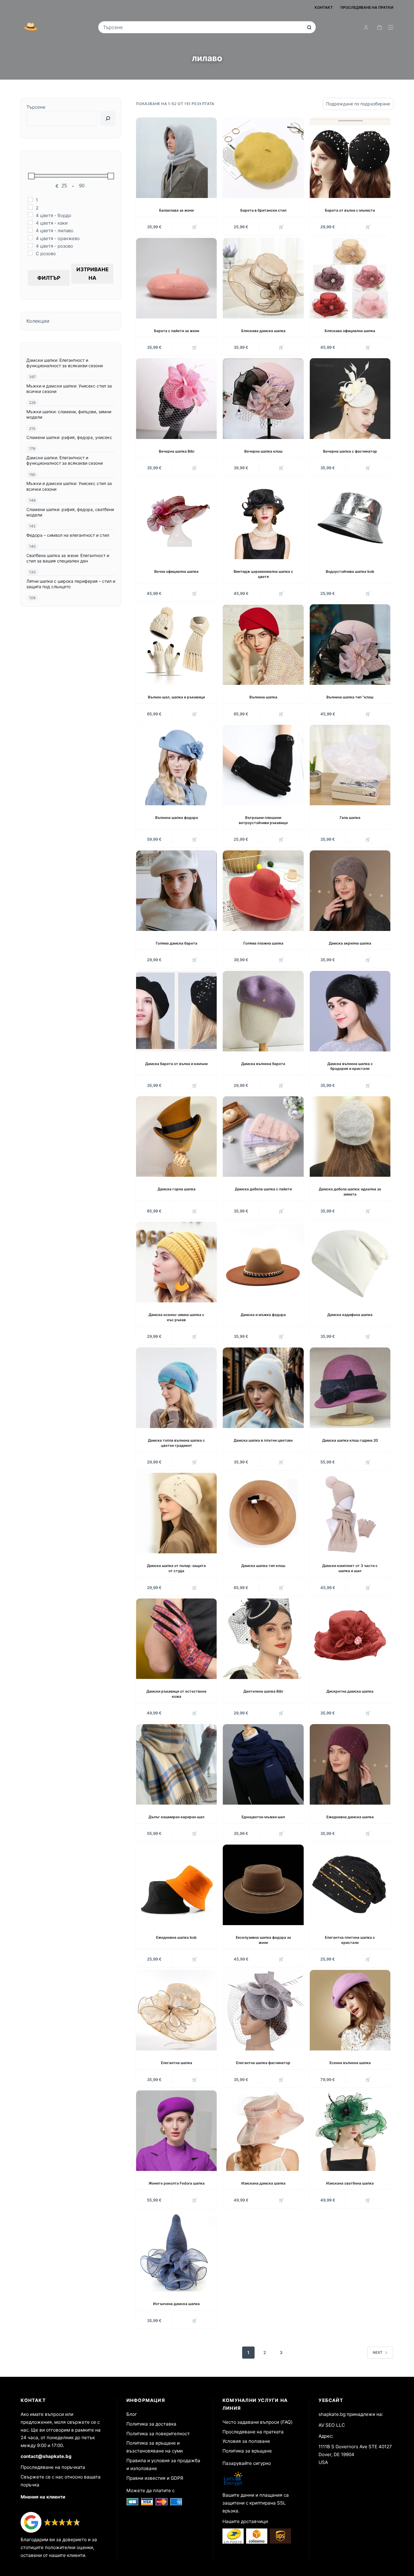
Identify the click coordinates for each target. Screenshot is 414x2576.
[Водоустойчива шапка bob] (350, 519)
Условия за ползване (246, 2441)
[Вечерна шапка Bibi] (176, 398)
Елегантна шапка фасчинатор (263, 2063)
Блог (132, 2414)
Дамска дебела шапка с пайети (263, 1189)
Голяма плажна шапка (263, 943)
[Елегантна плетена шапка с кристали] (350, 1885)
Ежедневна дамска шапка (350, 1817)
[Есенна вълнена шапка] (350, 2010)
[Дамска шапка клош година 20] (350, 1388)
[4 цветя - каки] (30, 223)
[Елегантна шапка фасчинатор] (263, 2010)
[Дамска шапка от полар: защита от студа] (176, 1513)
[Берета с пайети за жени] (176, 278)
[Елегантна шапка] (176, 2010)
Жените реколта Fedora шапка (177, 2183)
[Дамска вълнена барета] (263, 1011)
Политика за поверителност (158, 2434)
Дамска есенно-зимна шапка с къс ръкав (176, 1317)
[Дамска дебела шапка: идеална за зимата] (350, 1136)
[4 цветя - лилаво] (30, 230)
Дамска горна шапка (177, 1189)
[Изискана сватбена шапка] (350, 2131)
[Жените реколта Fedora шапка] (176, 2131)
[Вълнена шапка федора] (176, 765)
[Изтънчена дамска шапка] (176, 2251)
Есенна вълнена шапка (350, 2063)
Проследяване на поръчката (53, 2467)
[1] (30, 200)
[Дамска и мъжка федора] (263, 1262)
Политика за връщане (247, 2451)
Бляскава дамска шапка (263, 331)
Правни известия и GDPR (155, 2478)
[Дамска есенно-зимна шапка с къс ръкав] (176, 1262)
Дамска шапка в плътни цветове (263, 1440)
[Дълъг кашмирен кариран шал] (176, 1764)
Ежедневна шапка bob (176, 1937)
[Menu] (391, 27)
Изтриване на (92, 274)
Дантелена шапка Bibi (263, 1691)
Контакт (324, 7)
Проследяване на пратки (367, 7)
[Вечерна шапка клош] (263, 398)
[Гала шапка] (350, 765)
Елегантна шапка (177, 2063)
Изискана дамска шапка (263, 2183)
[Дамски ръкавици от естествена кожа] (176, 1639)
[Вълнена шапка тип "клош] (350, 645)
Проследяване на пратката (253, 2432)
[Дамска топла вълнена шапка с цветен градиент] (176, 1388)
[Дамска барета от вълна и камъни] (176, 1011)
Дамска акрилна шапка (350, 943)
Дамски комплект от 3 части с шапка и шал (350, 1568)
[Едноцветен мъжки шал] (263, 1764)
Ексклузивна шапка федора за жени (263, 1940)
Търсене (36, 107)
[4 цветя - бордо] (30, 215)
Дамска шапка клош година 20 (350, 1440)
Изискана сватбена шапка (350, 2183)
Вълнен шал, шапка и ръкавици (176, 697)
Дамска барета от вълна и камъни (176, 1064)
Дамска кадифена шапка (350, 1315)
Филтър (49, 278)
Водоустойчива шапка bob (350, 571)
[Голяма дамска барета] (176, 891)
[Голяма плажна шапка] (263, 891)
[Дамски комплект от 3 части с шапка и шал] (350, 1513)
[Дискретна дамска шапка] (350, 1639)
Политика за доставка (151, 2424)
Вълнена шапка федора (177, 818)
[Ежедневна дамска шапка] (350, 1764)
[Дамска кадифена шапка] (350, 1262)
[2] (30, 207)
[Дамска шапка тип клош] (263, 1513)
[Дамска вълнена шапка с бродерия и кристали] (350, 1011)
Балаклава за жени (176, 210)
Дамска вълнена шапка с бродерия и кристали (350, 1066)
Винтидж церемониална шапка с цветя (263, 574)
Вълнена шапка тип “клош (350, 697)
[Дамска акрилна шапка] (350, 891)
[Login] (366, 27)
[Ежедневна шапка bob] (176, 1885)
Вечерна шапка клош (263, 451)
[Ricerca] (108, 118)
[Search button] (309, 27)
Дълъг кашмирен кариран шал (176, 1817)
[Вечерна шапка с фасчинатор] (350, 398)
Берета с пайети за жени (177, 331)
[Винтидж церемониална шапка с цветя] (263, 519)
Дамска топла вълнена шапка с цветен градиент (176, 1443)
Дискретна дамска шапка (350, 1691)
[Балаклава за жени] (176, 158)
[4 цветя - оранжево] (30, 238)
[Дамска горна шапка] (176, 1136)
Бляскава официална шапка (350, 331)
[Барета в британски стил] (263, 158)
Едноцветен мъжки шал (263, 1817)
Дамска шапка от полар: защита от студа (176, 1568)
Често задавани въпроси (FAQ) (258, 2422)
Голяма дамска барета (177, 943)
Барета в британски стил (263, 210)
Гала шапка (350, 818)
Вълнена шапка (263, 697)
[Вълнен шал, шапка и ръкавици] (176, 645)
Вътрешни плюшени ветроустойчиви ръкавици (263, 820)
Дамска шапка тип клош (263, 1566)
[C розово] (30, 253)
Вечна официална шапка (176, 571)
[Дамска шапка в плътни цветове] (263, 1388)
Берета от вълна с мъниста (350, 210)
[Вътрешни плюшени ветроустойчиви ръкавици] (263, 765)
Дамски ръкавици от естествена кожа (176, 1694)
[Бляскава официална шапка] (350, 278)
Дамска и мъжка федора (263, 1315)
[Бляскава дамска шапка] (263, 278)
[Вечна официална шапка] (176, 519)
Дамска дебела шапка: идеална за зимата (350, 1192)
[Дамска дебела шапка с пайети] (263, 1136)
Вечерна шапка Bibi (177, 451)
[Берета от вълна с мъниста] (350, 158)
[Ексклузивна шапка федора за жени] (263, 1885)
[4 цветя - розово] (30, 246)
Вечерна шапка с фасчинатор (350, 451)
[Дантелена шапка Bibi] (263, 1639)
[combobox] (203, 27)
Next (378, 2352)
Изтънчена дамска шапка (176, 2304)
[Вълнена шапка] (263, 645)
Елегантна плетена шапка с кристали (350, 1940)
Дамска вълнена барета (263, 1064)
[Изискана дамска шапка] (263, 2131)
